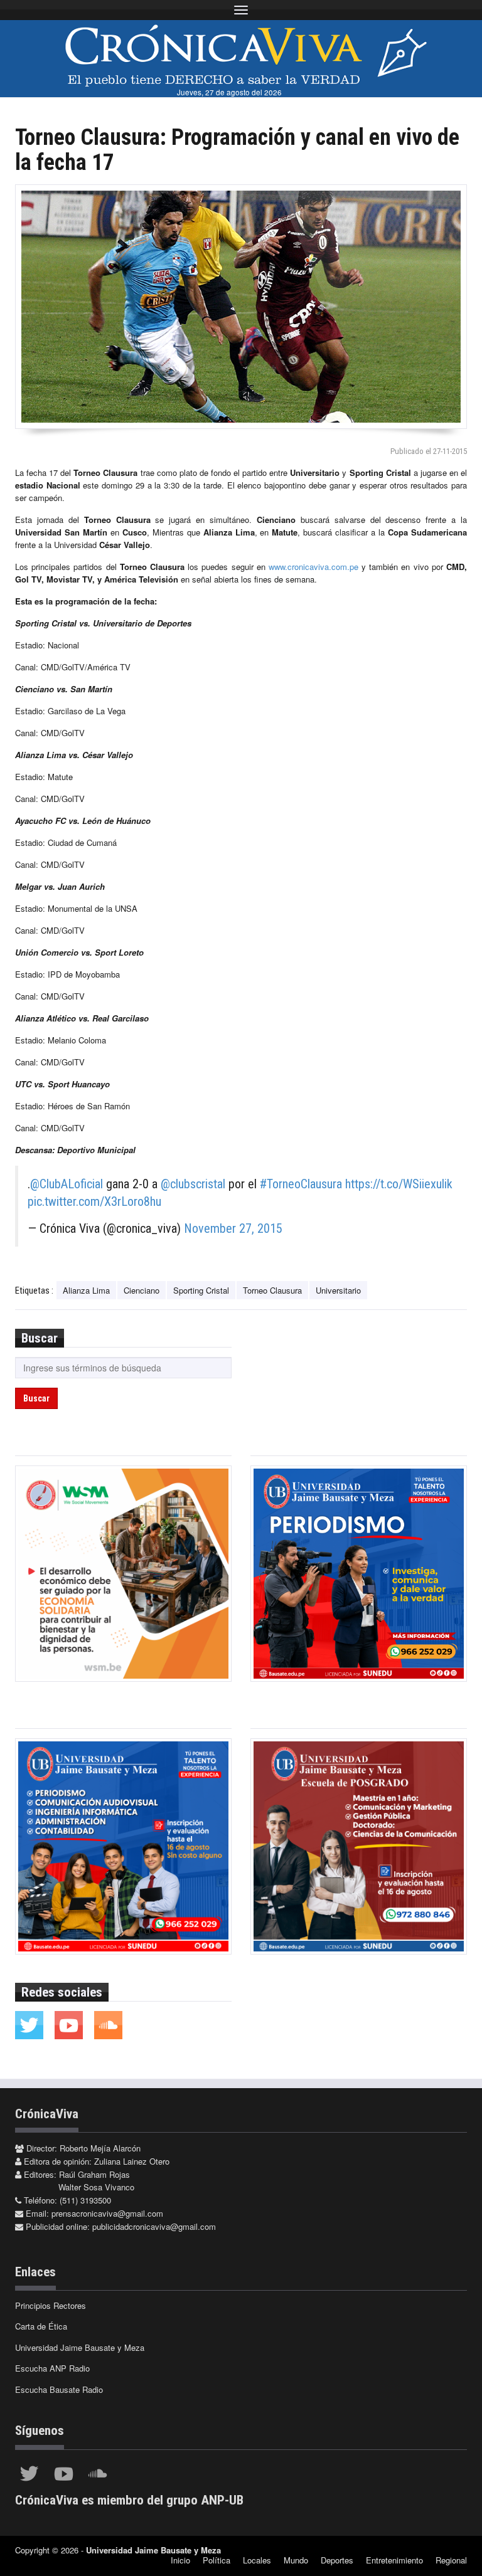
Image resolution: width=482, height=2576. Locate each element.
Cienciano (142, 1290)
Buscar (36, 1398)
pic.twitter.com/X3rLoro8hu (94, 1201)
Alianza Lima (86, 1290)
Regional (451, 2560)
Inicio (180, 2560)
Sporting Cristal (201, 1290)
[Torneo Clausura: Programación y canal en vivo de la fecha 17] (241, 307)
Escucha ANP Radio (52, 2368)
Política (217, 2560)
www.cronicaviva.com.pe (313, 567)
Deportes (337, 2560)
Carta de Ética (41, 2326)
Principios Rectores (51, 2305)
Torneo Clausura (272, 1290)
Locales (257, 2560)
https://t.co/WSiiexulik (399, 1184)
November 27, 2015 (233, 1228)
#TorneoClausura (301, 1184)
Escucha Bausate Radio (59, 2389)
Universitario (338, 1290)
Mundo (296, 2560)
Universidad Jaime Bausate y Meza (80, 2347)
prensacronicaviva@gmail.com (107, 2213)
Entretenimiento (394, 2560)
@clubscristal (193, 1184)
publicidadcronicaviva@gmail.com (154, 2226)
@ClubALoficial (67, 1184)
